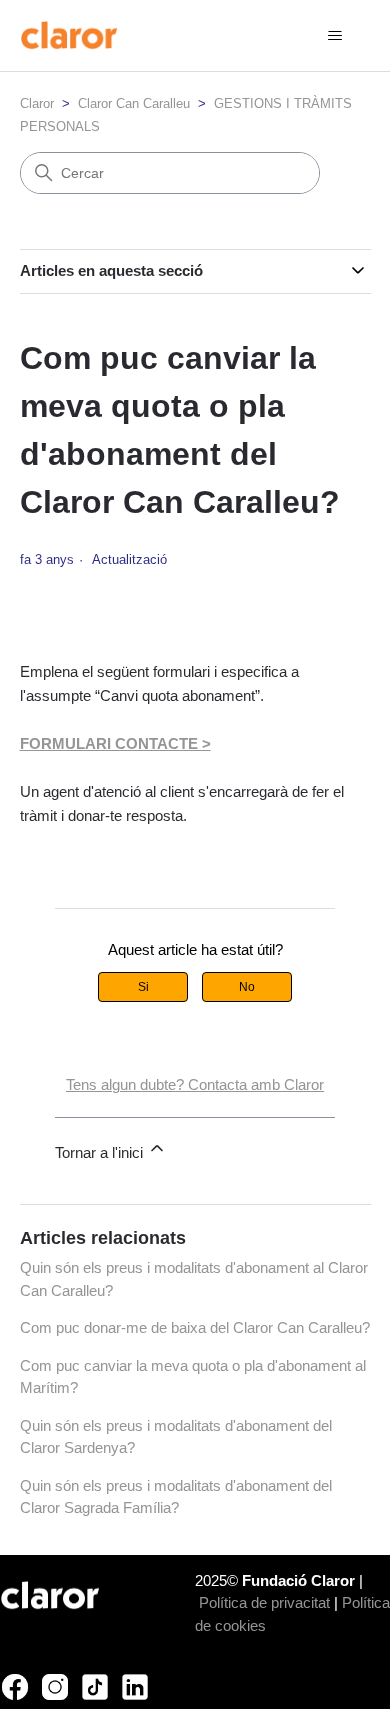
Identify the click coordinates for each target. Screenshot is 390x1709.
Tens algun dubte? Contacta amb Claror (195, 1084)
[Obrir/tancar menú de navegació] (335, 36)
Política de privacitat (264, 1602)
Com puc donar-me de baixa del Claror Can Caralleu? (195, 1327)
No (247, 987)
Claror (37, 103)
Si (143, 987)
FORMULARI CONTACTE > (115, 743)
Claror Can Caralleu (134, 103)
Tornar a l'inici (101, 1152)
